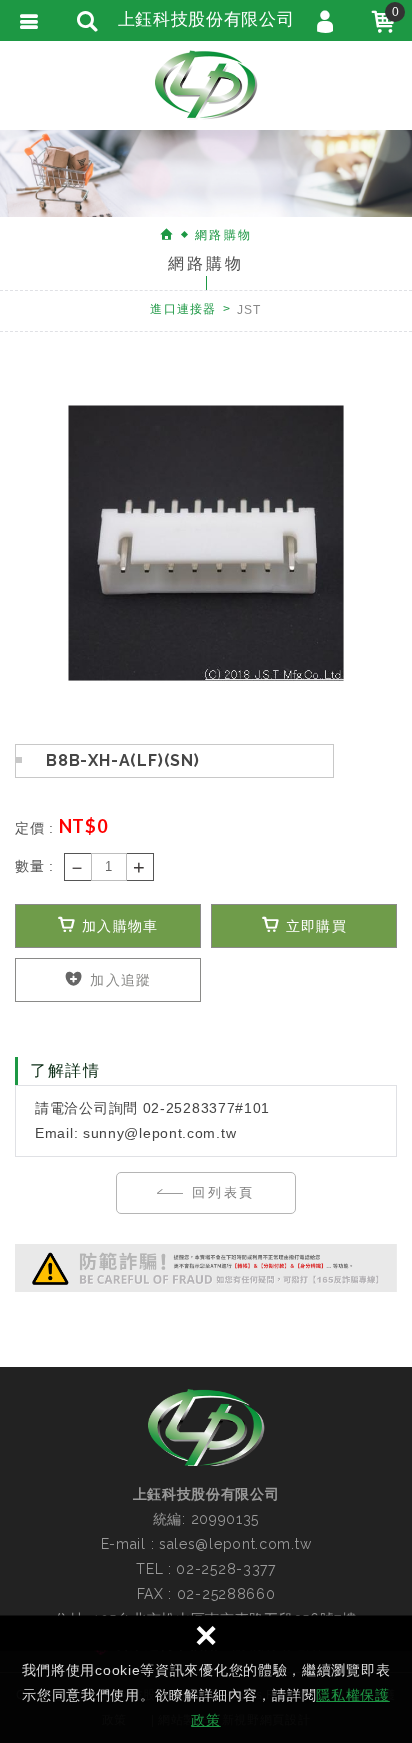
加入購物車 (118, 926)
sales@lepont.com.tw (235, 1544)
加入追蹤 (118, 980)
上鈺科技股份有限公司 (206, 85)
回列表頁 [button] (220, 1192)
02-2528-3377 (225, 1569)
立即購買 (313, 926)
